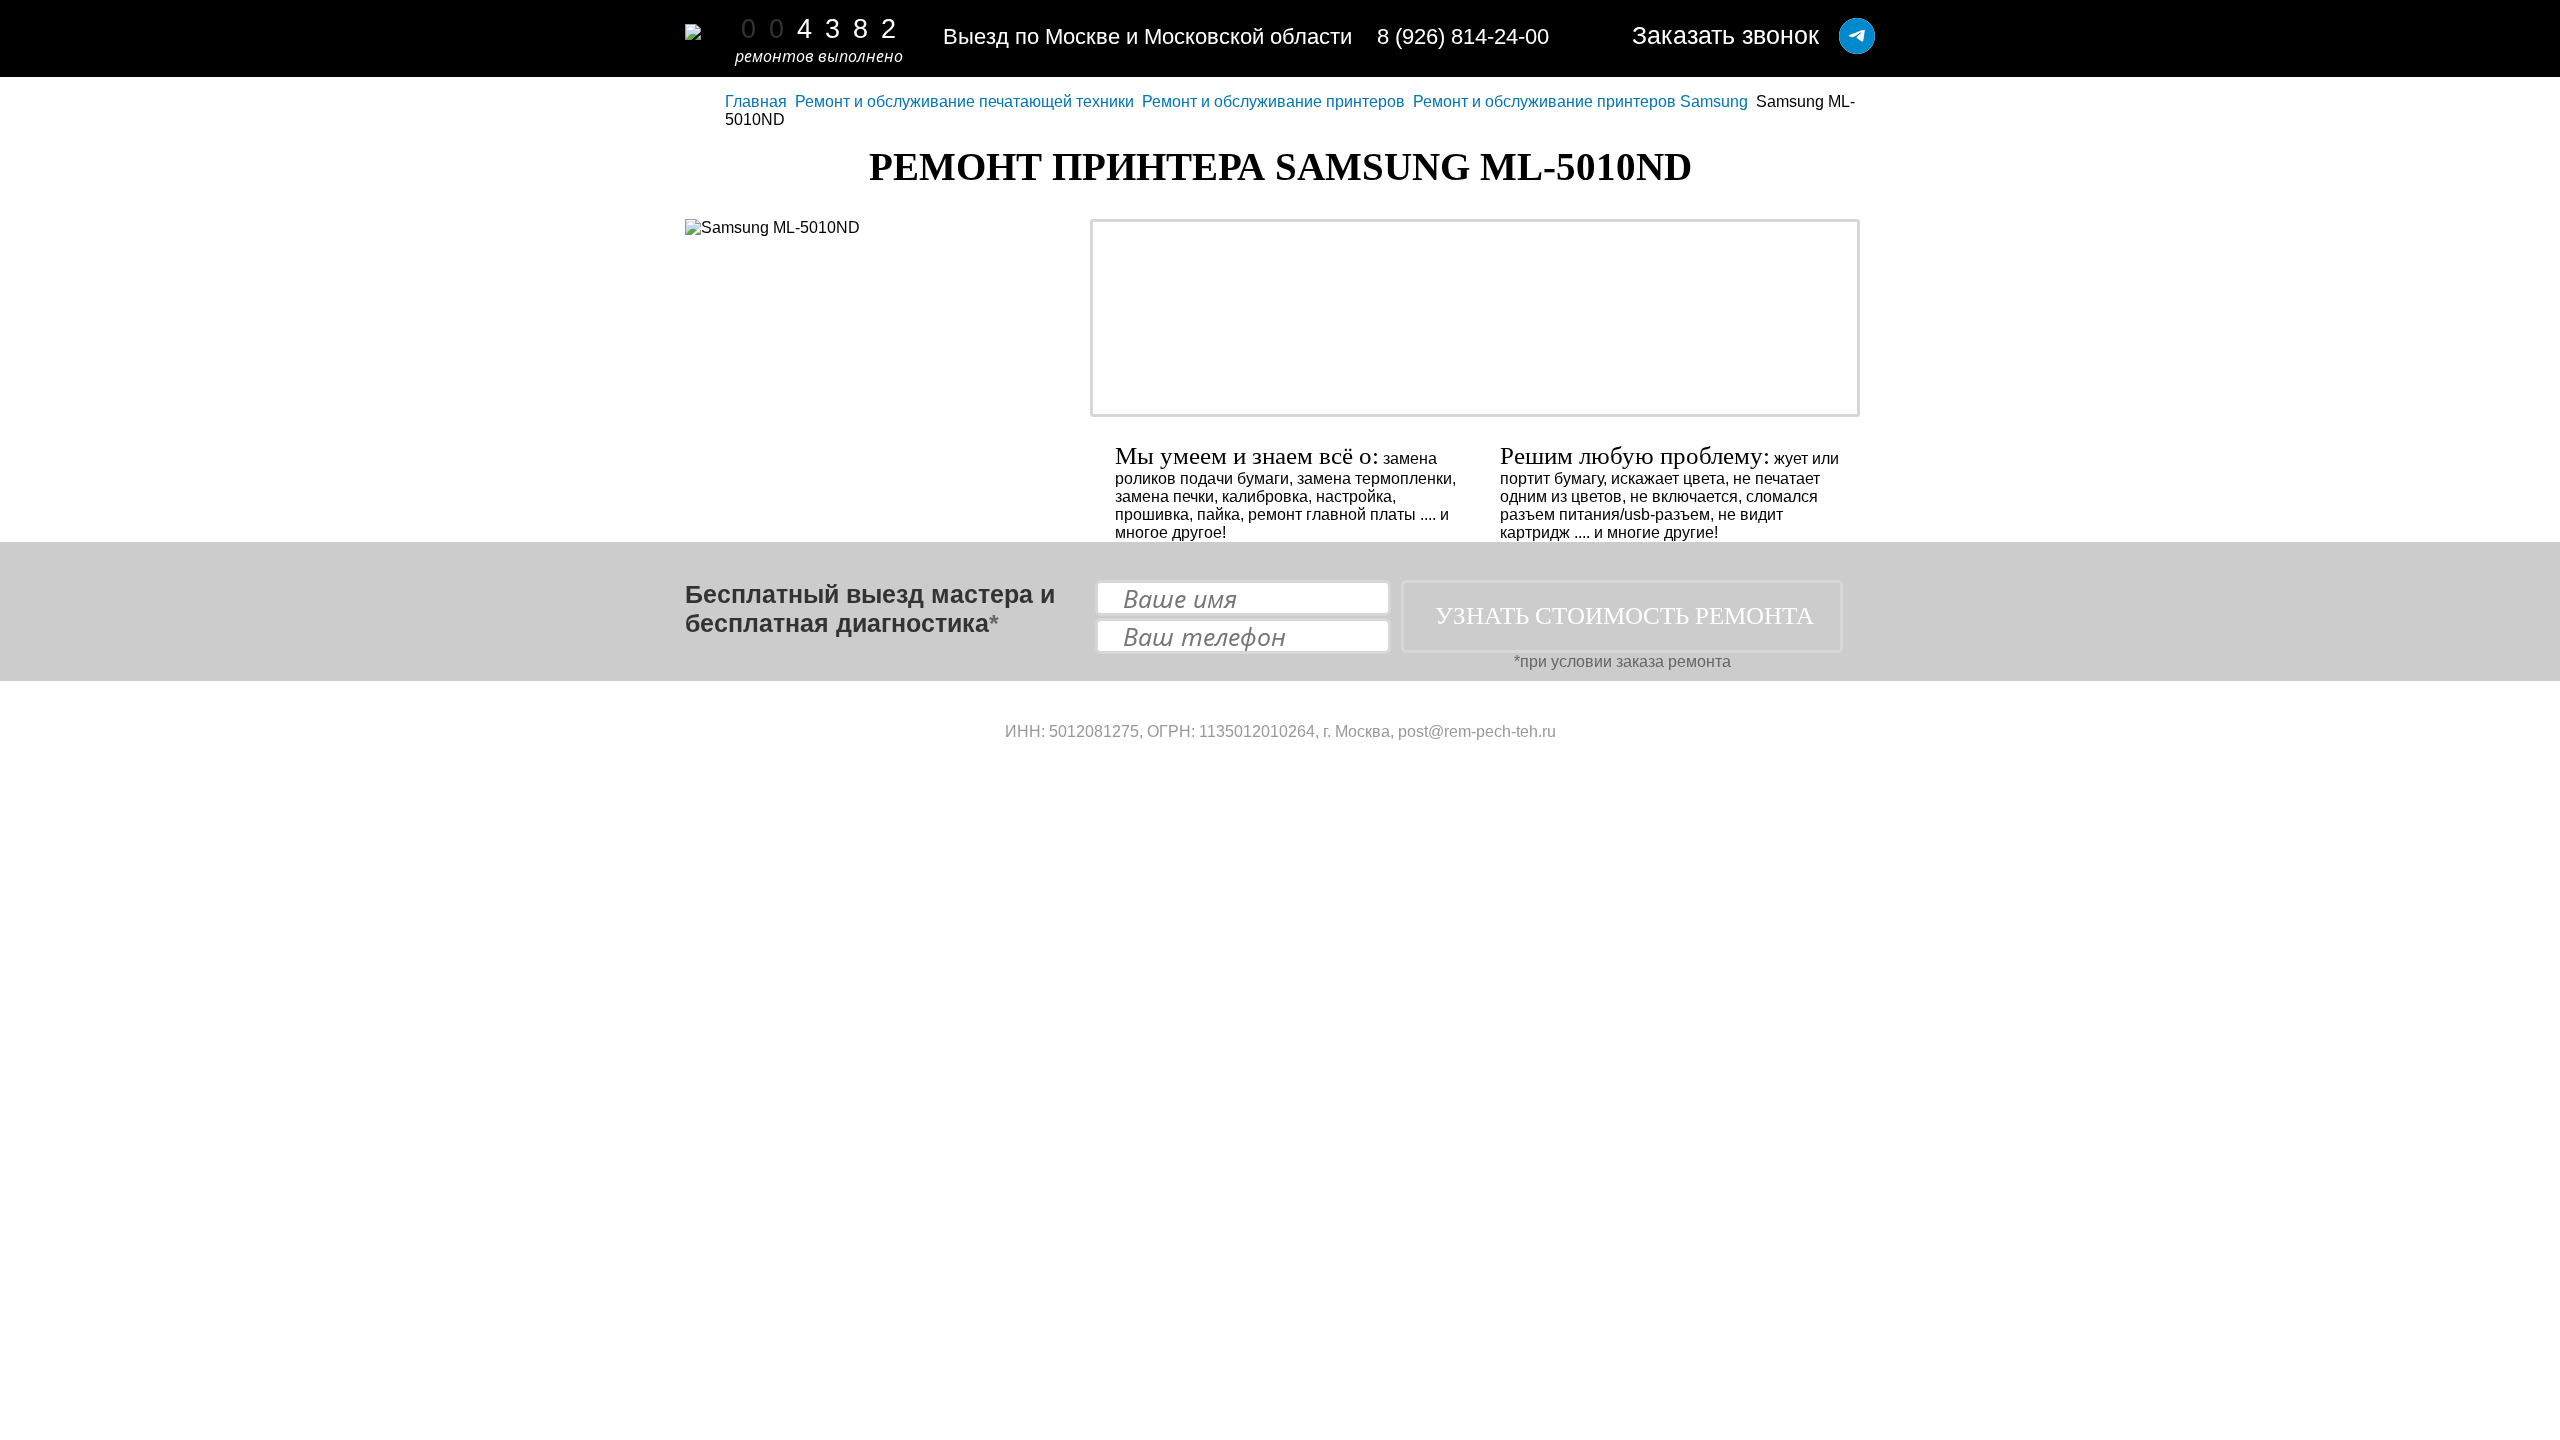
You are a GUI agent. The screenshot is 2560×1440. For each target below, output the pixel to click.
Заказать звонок (1725, 35)
